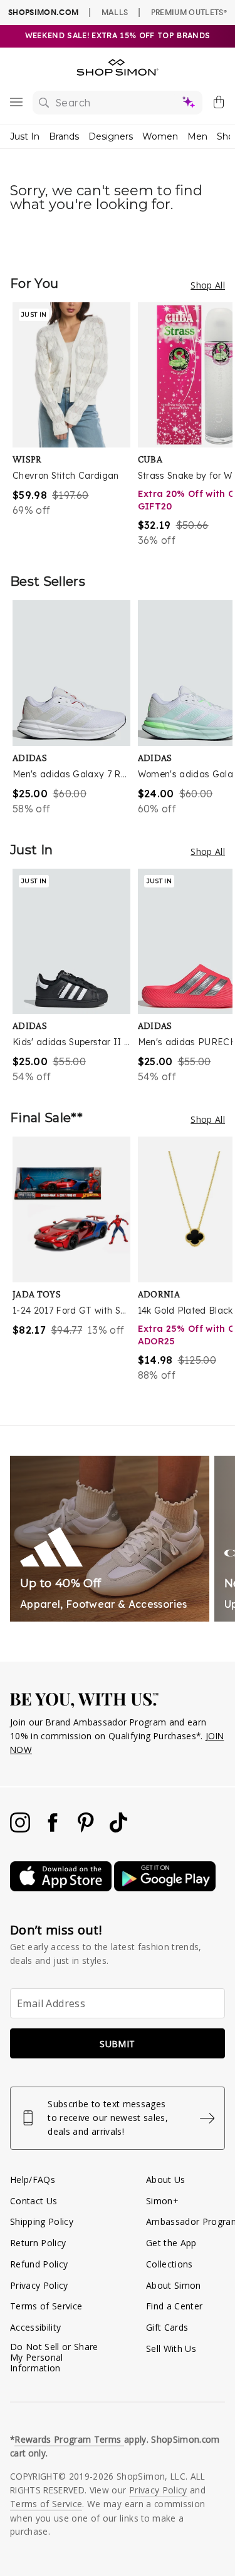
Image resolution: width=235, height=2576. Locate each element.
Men (197, 136)
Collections (170, 2264)
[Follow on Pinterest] (87, 1829)
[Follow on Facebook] (54, 1829)
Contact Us (34, 2201)
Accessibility (35, 2327)
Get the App (171, 2243)
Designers (111, 136)
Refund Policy (39, 2264)
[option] (75, 425)
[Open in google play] (165, 1888)
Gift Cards (167, 2327)
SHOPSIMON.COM (43, 12)
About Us (166, 2180)
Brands (64, 136)
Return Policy (38, 2243)
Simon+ (162, 2201)
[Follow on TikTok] (118, 1829)
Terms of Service (46, 2306)
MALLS (115, 12)
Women (160, 136)
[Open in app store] (62, 1888)
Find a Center (174, 2306)
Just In (25, 136)
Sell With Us (171, 2349)
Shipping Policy (42, 2221)
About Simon (174, 2285)
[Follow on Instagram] (21, 1829)
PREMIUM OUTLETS (189, 12)
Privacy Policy (39, 2285)
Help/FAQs (33, 2180)
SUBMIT (117, 2044)
